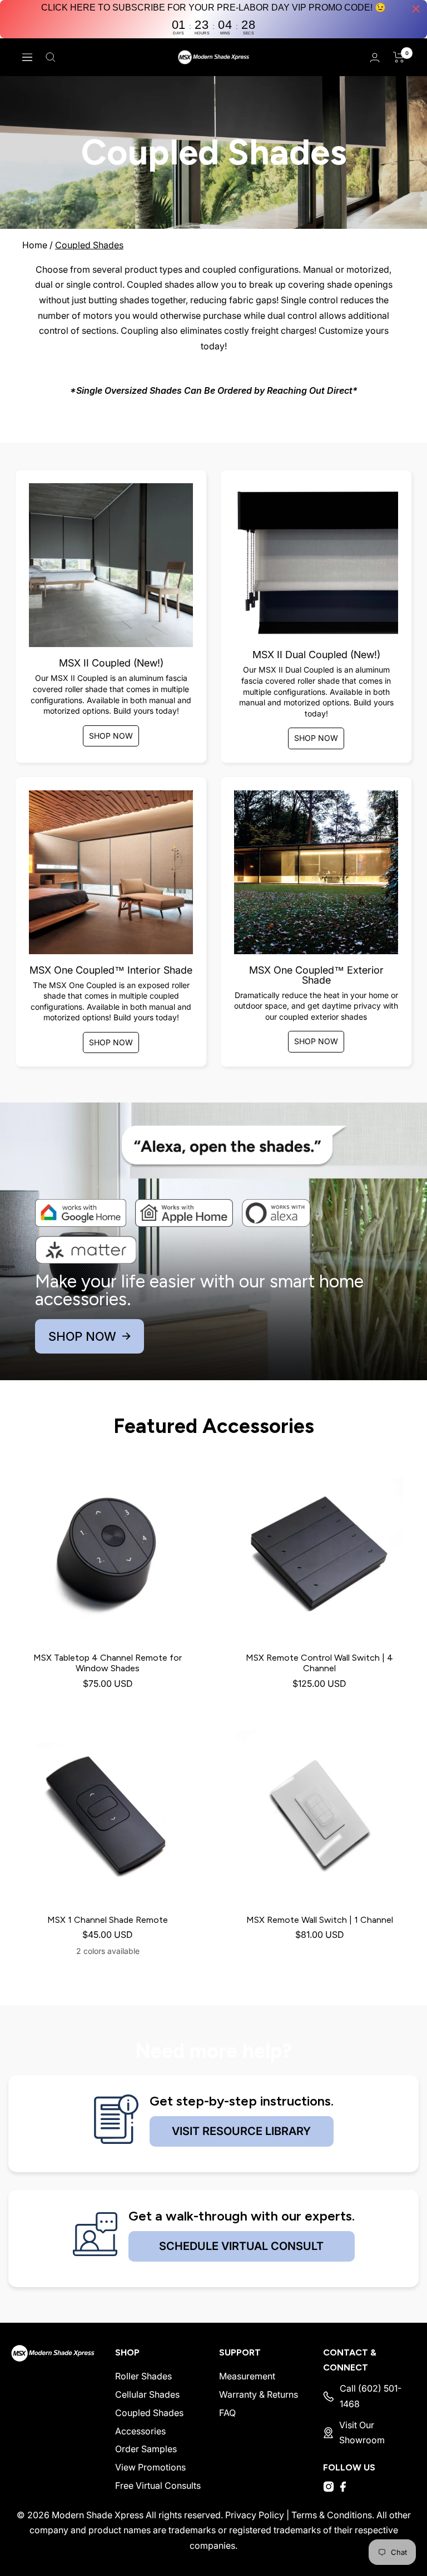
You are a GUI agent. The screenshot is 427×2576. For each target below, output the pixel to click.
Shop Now (111, 736)
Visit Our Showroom (362, 2433)
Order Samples (146, 2449)
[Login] (375, 57)
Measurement (247, 2376)
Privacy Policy (255, 2515)
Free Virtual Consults (158, 2485)
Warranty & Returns (259, 2394)
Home (35, 245)
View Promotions (150, 2467)
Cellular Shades (147, 2394)
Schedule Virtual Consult (241, 2246)
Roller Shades (143, 2376)
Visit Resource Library (241, 2131)
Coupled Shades (89, 245)
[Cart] (399, 57)
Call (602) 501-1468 (371, 2396)
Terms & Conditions (332, 2515)
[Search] (51, 57)
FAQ (227, 2413)
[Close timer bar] (416, 9)
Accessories (140, 2431)
